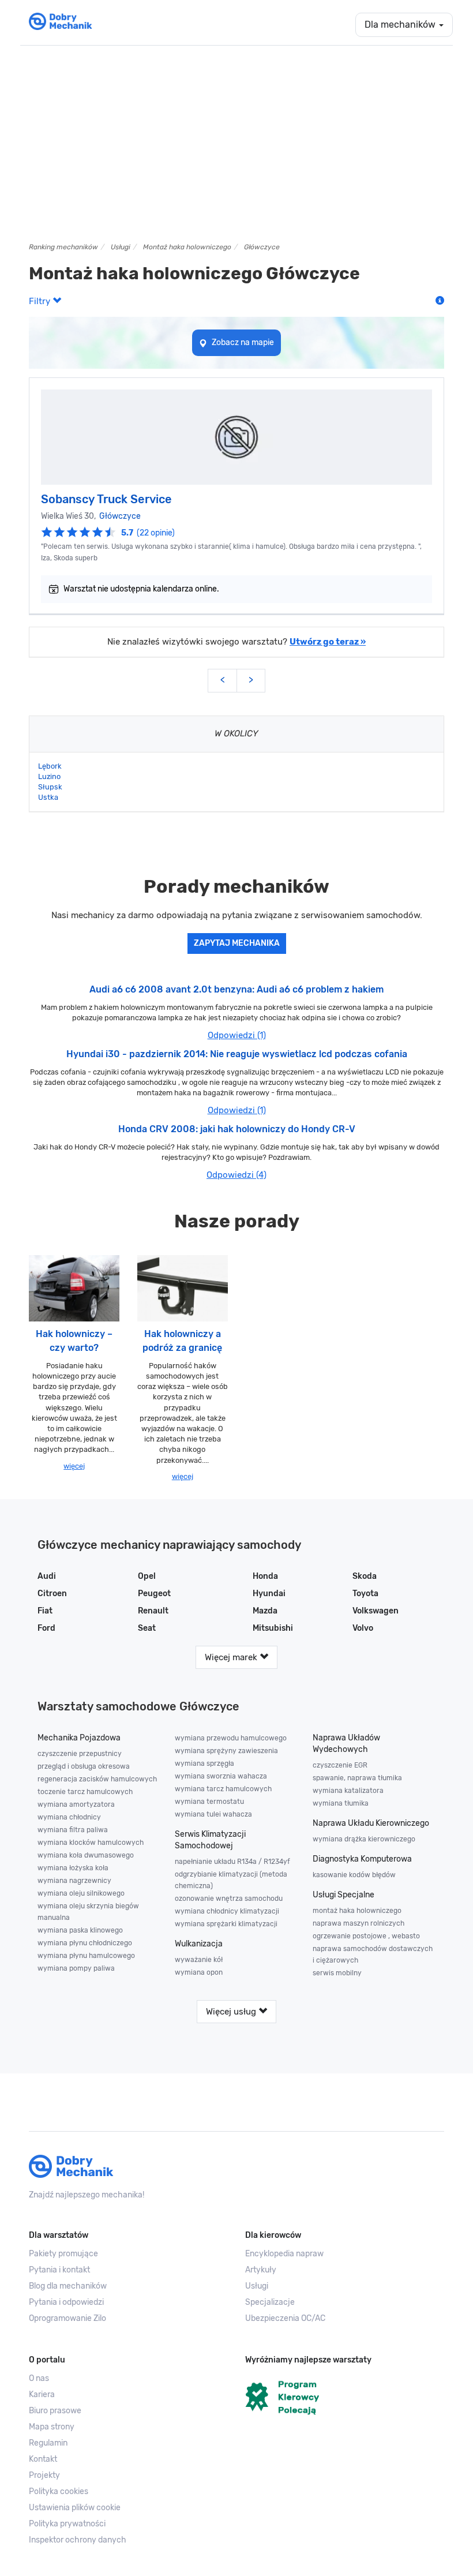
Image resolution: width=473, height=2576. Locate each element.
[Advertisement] (236, 144)
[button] (128, 2508)
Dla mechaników (401, 25)
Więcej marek (232, 1657)
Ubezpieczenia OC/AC (285, 2318)
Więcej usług (232, 2012)
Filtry (41, 301)
